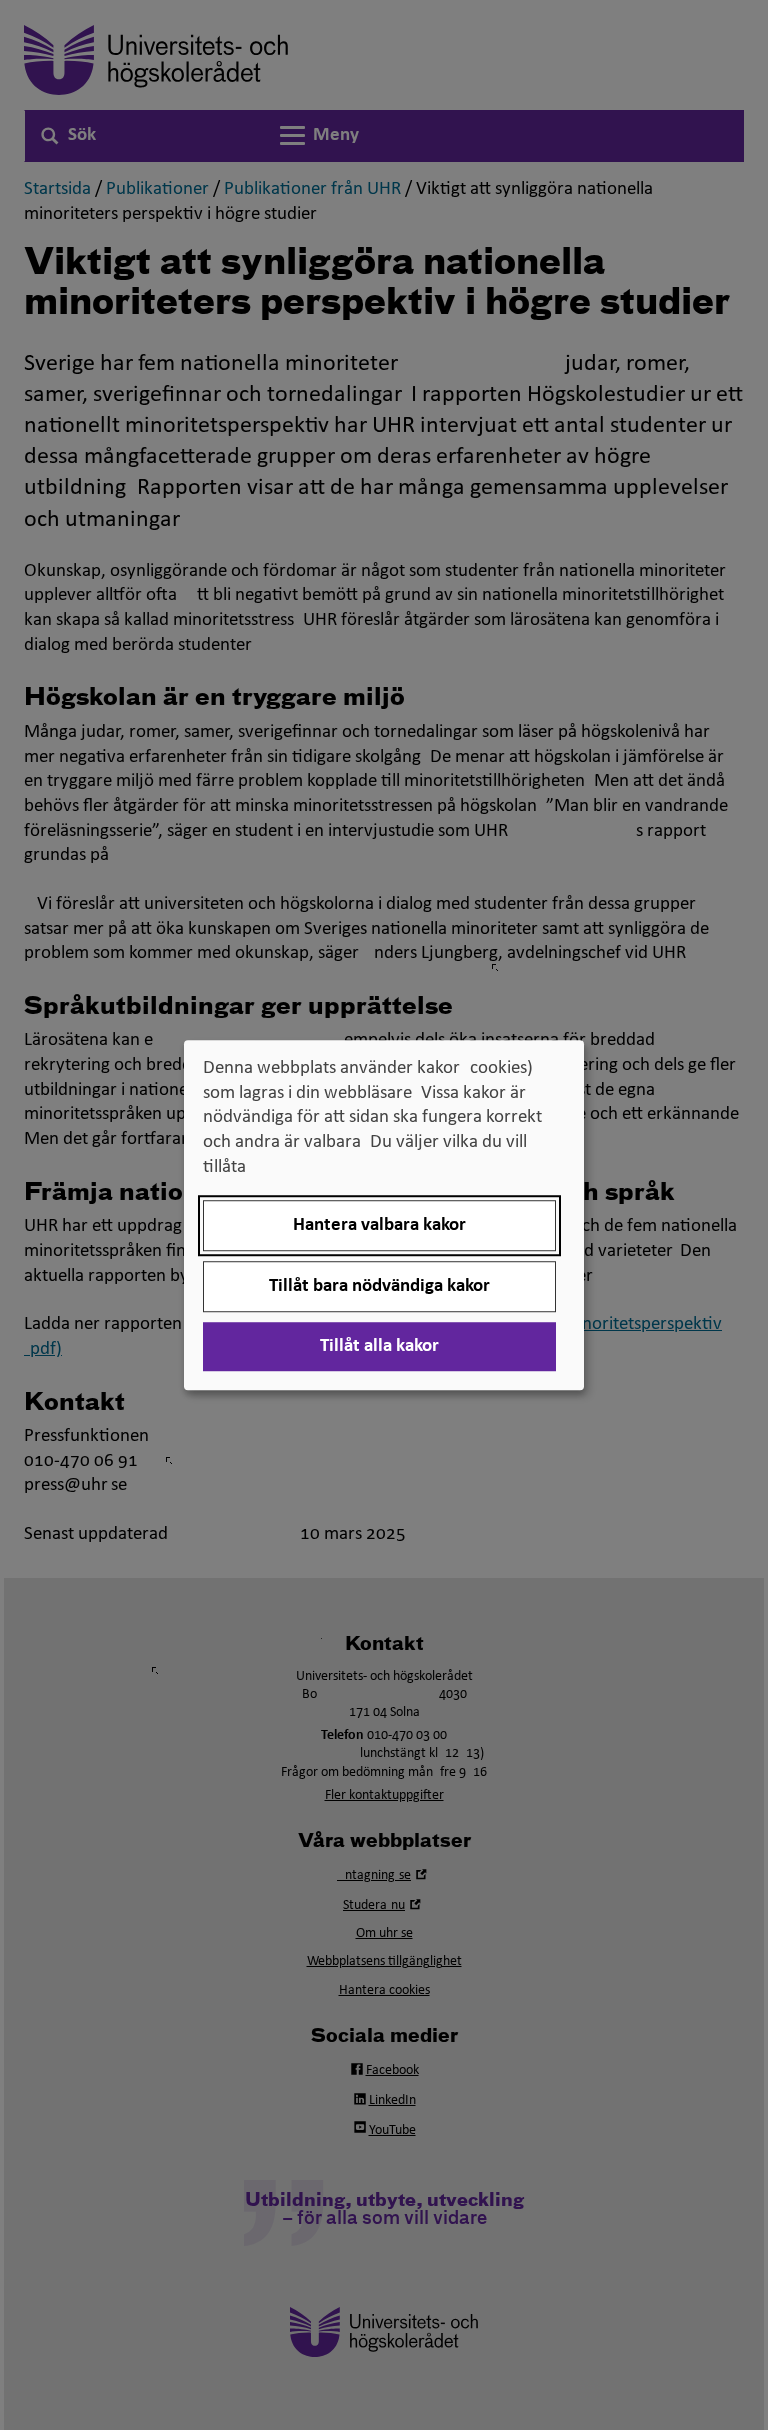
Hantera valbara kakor (379, 1225)
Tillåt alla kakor (379, 1346)
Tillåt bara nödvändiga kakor (379, 1286)
